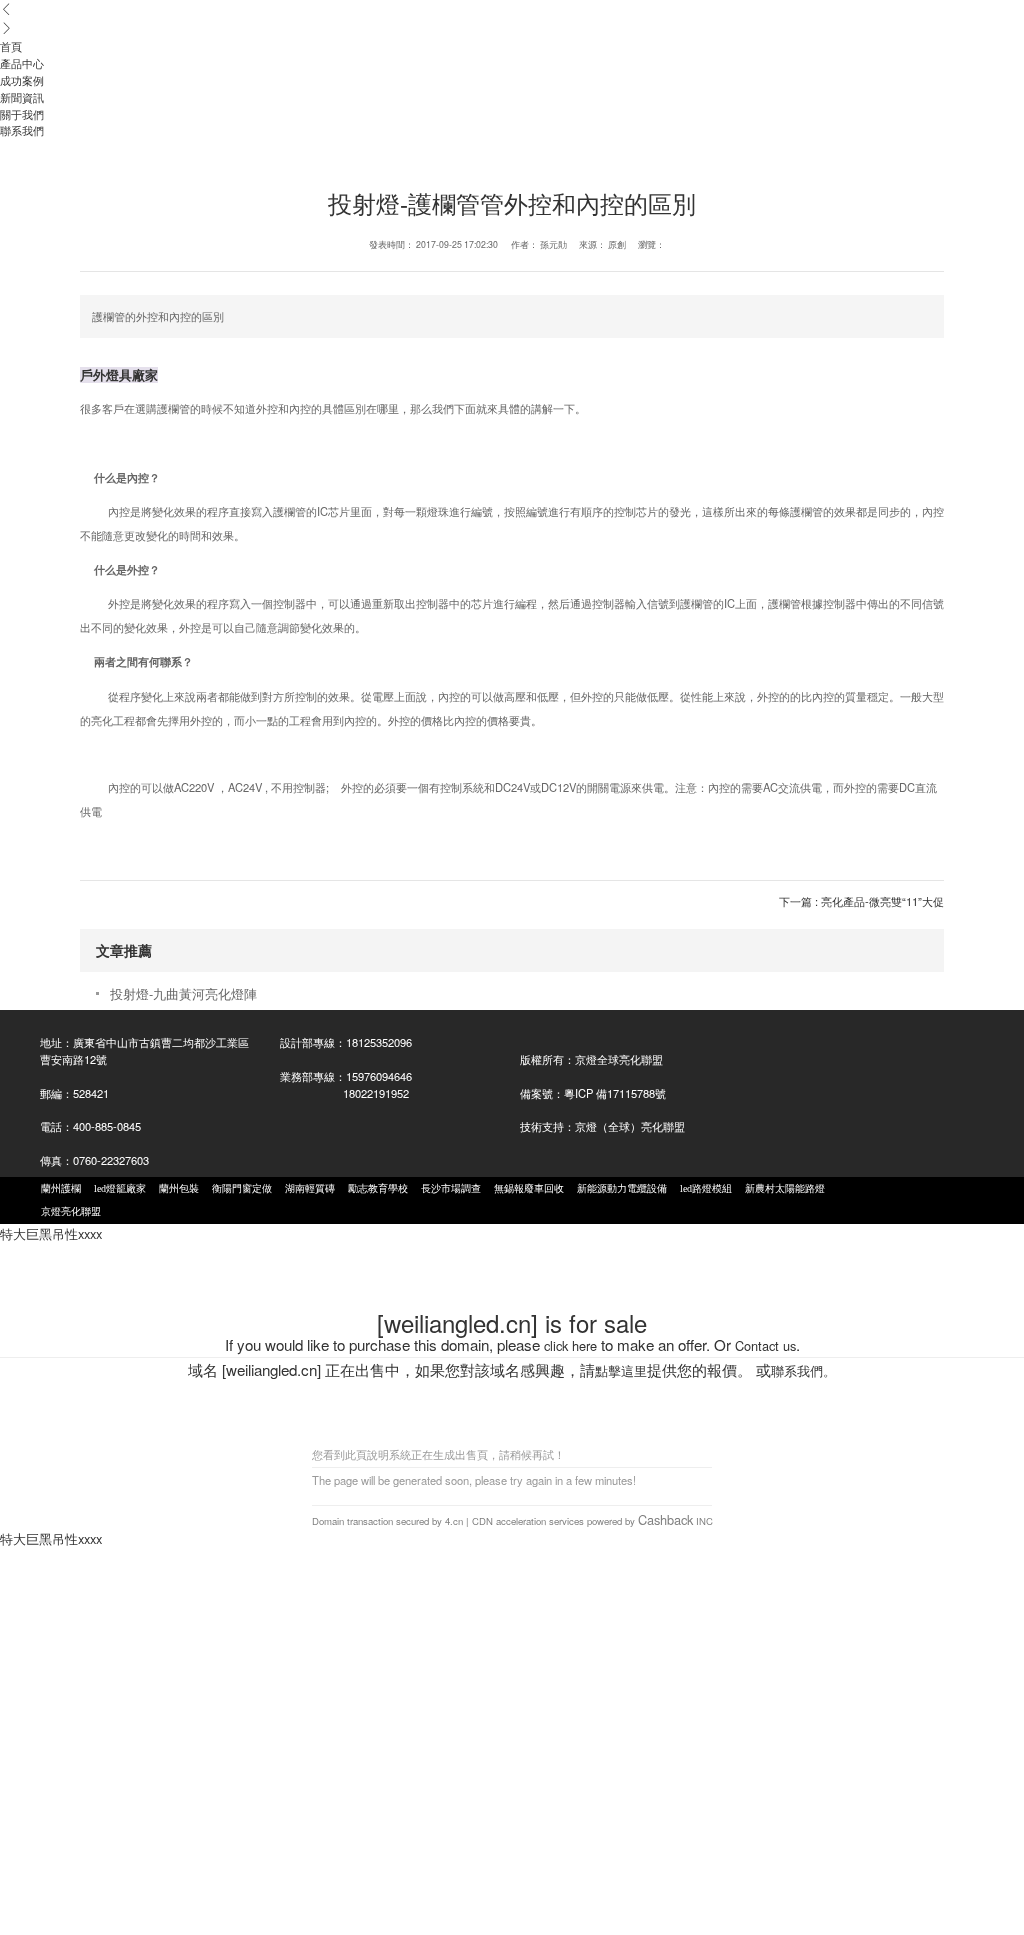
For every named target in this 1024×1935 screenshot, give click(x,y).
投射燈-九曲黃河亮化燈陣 (183, 993)
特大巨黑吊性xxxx (51, 1233)
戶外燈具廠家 (119, 375)
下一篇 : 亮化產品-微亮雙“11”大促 (861, 901)
